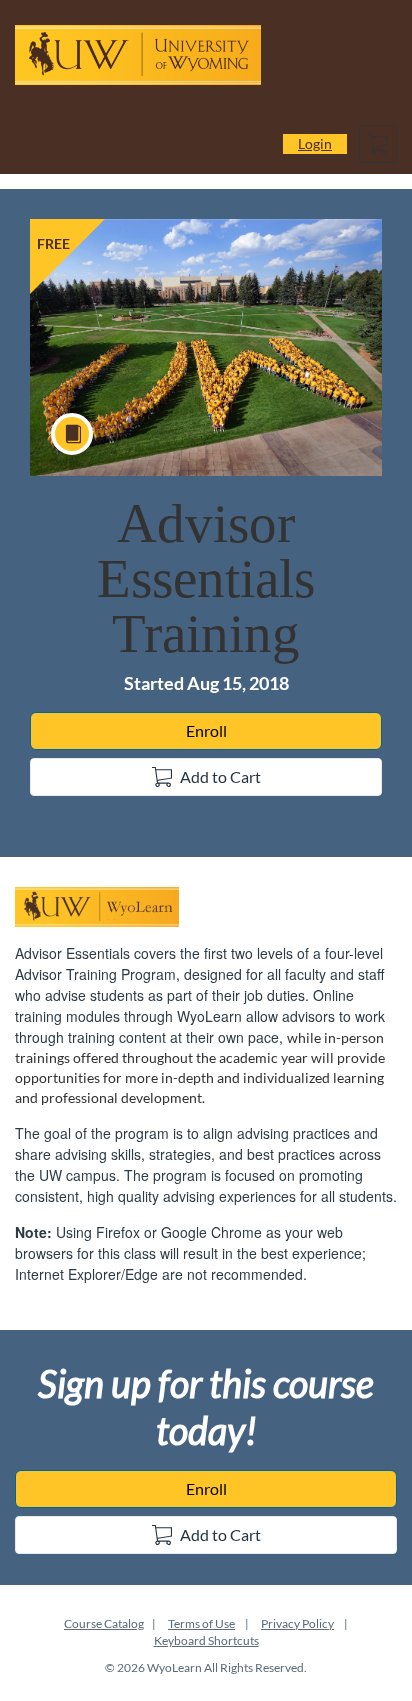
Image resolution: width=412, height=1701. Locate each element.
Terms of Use (201, 1623)
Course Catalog (104, 1623)
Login (315, 143)
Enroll (206, 730)
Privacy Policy (297, 1623)
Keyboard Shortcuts (206, 1640)
